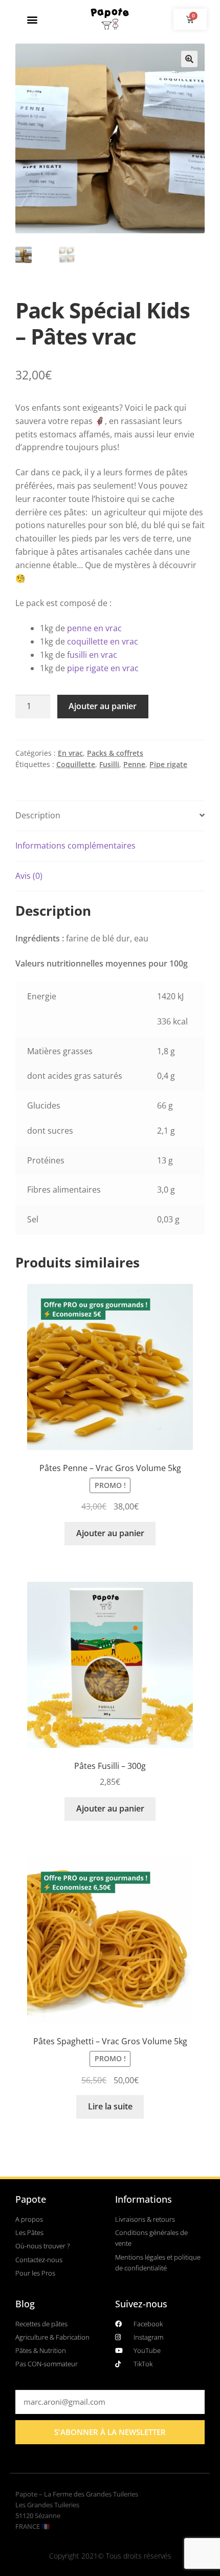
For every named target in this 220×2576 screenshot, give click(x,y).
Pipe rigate (168, 764)
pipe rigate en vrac (103, 668)
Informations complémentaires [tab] (75, 846)
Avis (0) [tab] (29, 876)
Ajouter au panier (103, 706)
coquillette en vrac (103, 641)
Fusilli (109, 764)
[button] (32, 19)
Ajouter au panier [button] (110, 1533)
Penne (134, 764)
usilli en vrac (93, 655)
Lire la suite (110, 2106)
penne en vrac (94, 628)
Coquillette (76, 764)
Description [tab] (38, 815)
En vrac (70, 753)
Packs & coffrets (115, 753)
